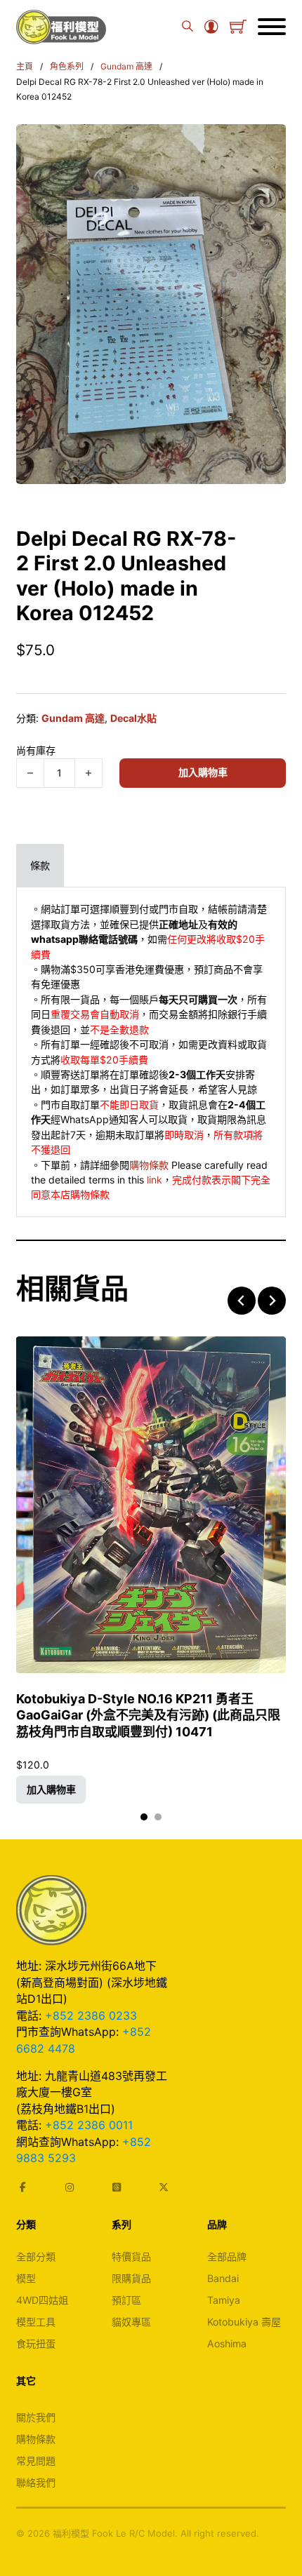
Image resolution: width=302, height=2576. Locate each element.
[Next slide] (272, 1301)
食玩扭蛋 (36, 2343)
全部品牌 (227, 2256)
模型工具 (36, 2322)
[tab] (40, 865)
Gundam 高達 (126, 66)
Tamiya (224, 2300)
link (155, 1180)
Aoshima (227, 2343)
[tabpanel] (151, 1052)
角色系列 (67, 66)
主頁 (25, 66)
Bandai (223, 2278)
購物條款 (149, 1165)
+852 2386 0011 (89, 2125)
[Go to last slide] (242, 1301)
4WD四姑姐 (42, 2300)
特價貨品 (131, 2256)
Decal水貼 (133, 718)
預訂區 (126, 2300)
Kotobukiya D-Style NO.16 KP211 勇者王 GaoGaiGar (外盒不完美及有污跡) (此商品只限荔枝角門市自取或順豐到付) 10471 (148, 1715)
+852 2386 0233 (91, 2015)
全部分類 (36, 2256)
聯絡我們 (36, 2482)
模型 (26, 2278)
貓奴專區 (131, 2322)
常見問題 (36, 2461)
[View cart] (238, 27)
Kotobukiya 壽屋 (244, 2322)
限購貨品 (131, 2278)
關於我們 (36, 2417)
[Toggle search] (188, 27)
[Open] (272, 27)
